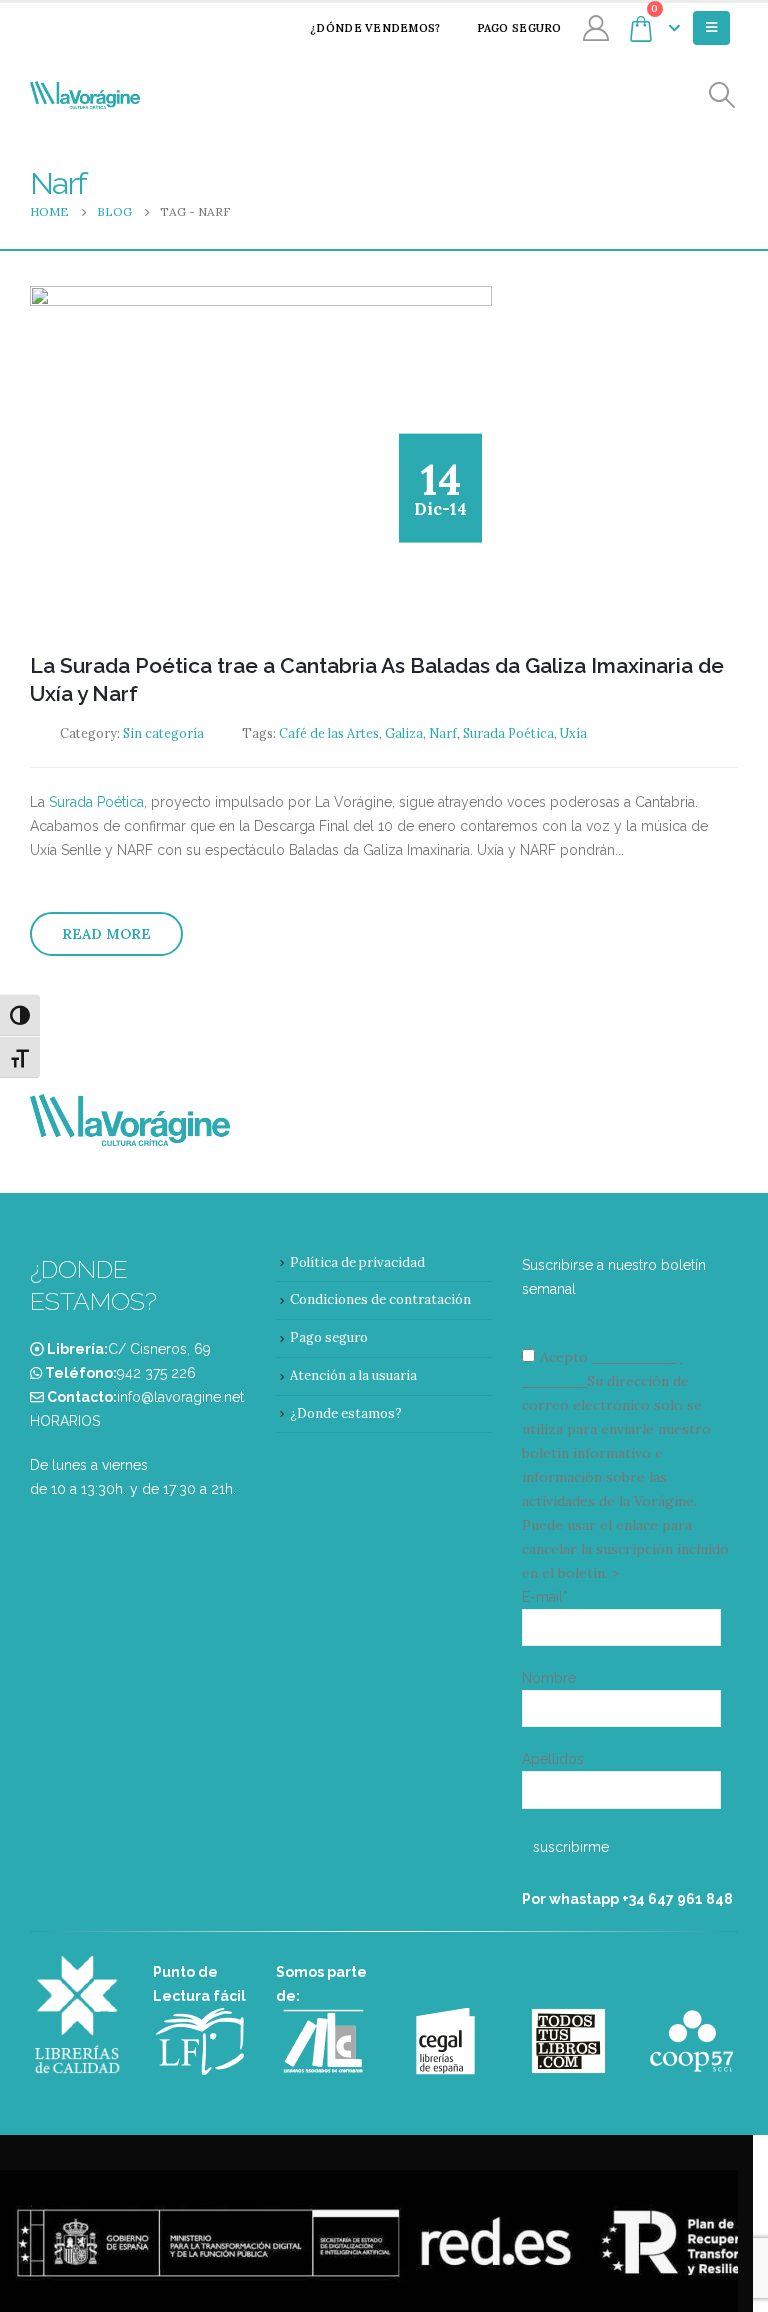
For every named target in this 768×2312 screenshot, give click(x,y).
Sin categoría (163, 733)
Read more (106, 934)
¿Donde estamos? (346, 1413)
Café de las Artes (329, 733)
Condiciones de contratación (380, 1299)
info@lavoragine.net (180, 1397)
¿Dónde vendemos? (375, 28)
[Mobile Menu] (711, 28)
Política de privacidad (357, 1262)
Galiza (404, 733)
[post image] (261, 454)
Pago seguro (519, 28)
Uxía (573, 733)
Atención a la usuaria (353, 1375)
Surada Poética (508, 733)
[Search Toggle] (722, 95)
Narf (443, 733)
